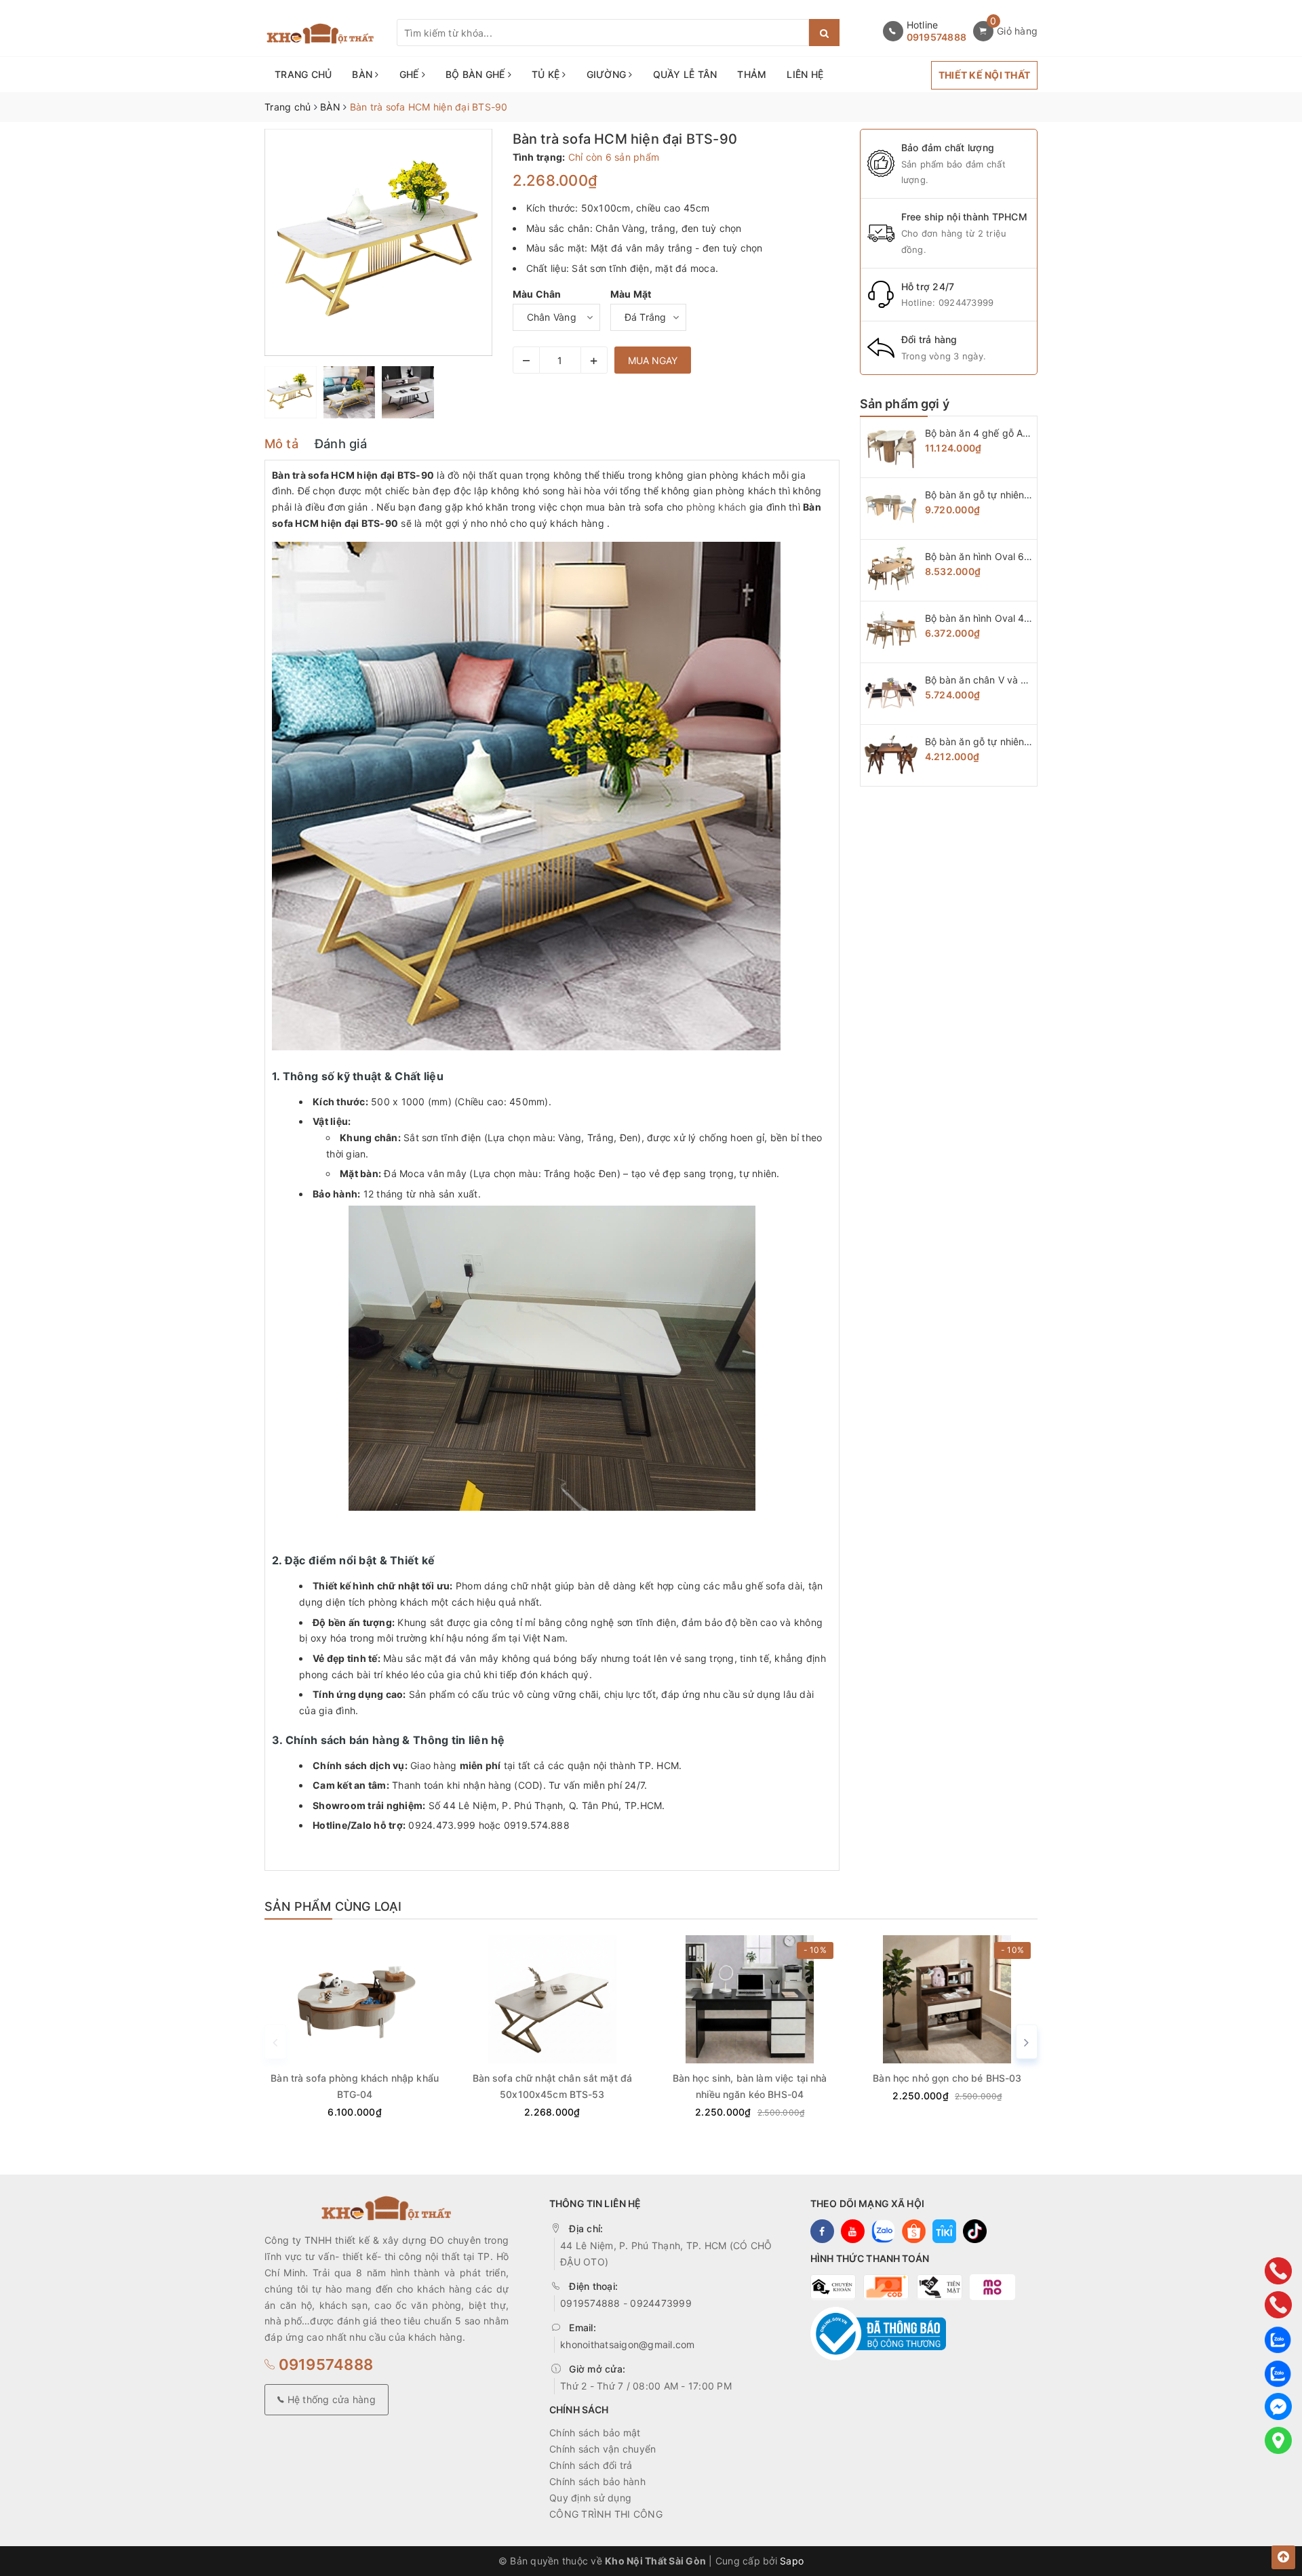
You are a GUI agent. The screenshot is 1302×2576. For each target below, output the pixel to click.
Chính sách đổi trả (591, 2465)
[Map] (1278, 2440)
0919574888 (937, 37)
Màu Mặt (631, 294)
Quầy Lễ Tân (685, 74)
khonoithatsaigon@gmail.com (628, 2344)
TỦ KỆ (547, 74)
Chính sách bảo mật (595, 2433)
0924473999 (966, 302)
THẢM (752, 74)
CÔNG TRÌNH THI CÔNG (606, 2514)
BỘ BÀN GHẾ (477, 74)
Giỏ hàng (1017, 31)
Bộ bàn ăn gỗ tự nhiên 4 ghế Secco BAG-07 (1024, 495)
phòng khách (716, 507)
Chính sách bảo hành (597, 2481)
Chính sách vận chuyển (603, 2449)
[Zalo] (1278, 2339)
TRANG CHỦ (303, 74)
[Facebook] (1278, 2406)
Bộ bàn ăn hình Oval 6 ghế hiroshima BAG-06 (1027, 556)
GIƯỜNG (608, 74)
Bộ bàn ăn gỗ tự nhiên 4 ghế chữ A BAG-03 (1023, 741)
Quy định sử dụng (590, 2498)
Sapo (792, 2561)
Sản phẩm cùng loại (333, 1906)
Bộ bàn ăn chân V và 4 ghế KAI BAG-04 (1014, 680)
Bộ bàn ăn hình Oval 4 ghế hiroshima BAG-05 (1027, 618)
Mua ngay (653, 360)
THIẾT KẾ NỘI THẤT (984, 75)
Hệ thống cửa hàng (330, 2399)
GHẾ (411, 74)
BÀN (363, 74)
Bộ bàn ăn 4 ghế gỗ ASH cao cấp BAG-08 (1020, 433)
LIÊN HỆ (805, 74)
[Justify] (824, 33)
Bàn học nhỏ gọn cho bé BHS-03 (947, 2078)
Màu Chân (537, 294)
